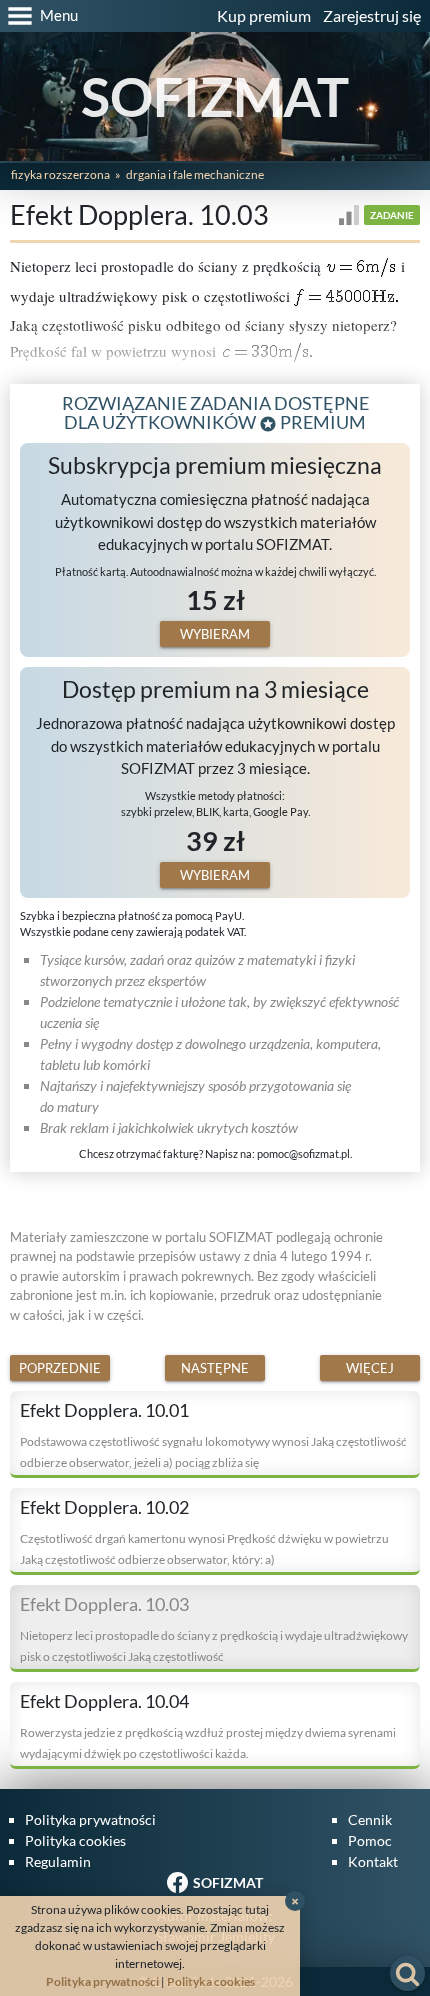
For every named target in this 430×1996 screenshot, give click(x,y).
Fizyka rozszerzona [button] (60, 174)
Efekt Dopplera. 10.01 (104, 1410)
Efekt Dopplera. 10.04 (104, 1701)
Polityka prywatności (90, 1819)
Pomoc (370, 1840)
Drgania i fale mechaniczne (195, 174)
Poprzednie (60, 1368)
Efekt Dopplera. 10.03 (104, 1604)
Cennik (370, 1819)
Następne (215, 1368)
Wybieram (215, 634)
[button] (39, 16)
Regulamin (58, 1861)
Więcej (370, 1368)
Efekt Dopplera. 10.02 (104, 1507)
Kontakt (373, 1861)
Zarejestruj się (372, 15)
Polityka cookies (75, 1840)
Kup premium (264, 15)
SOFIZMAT (215, 96)
